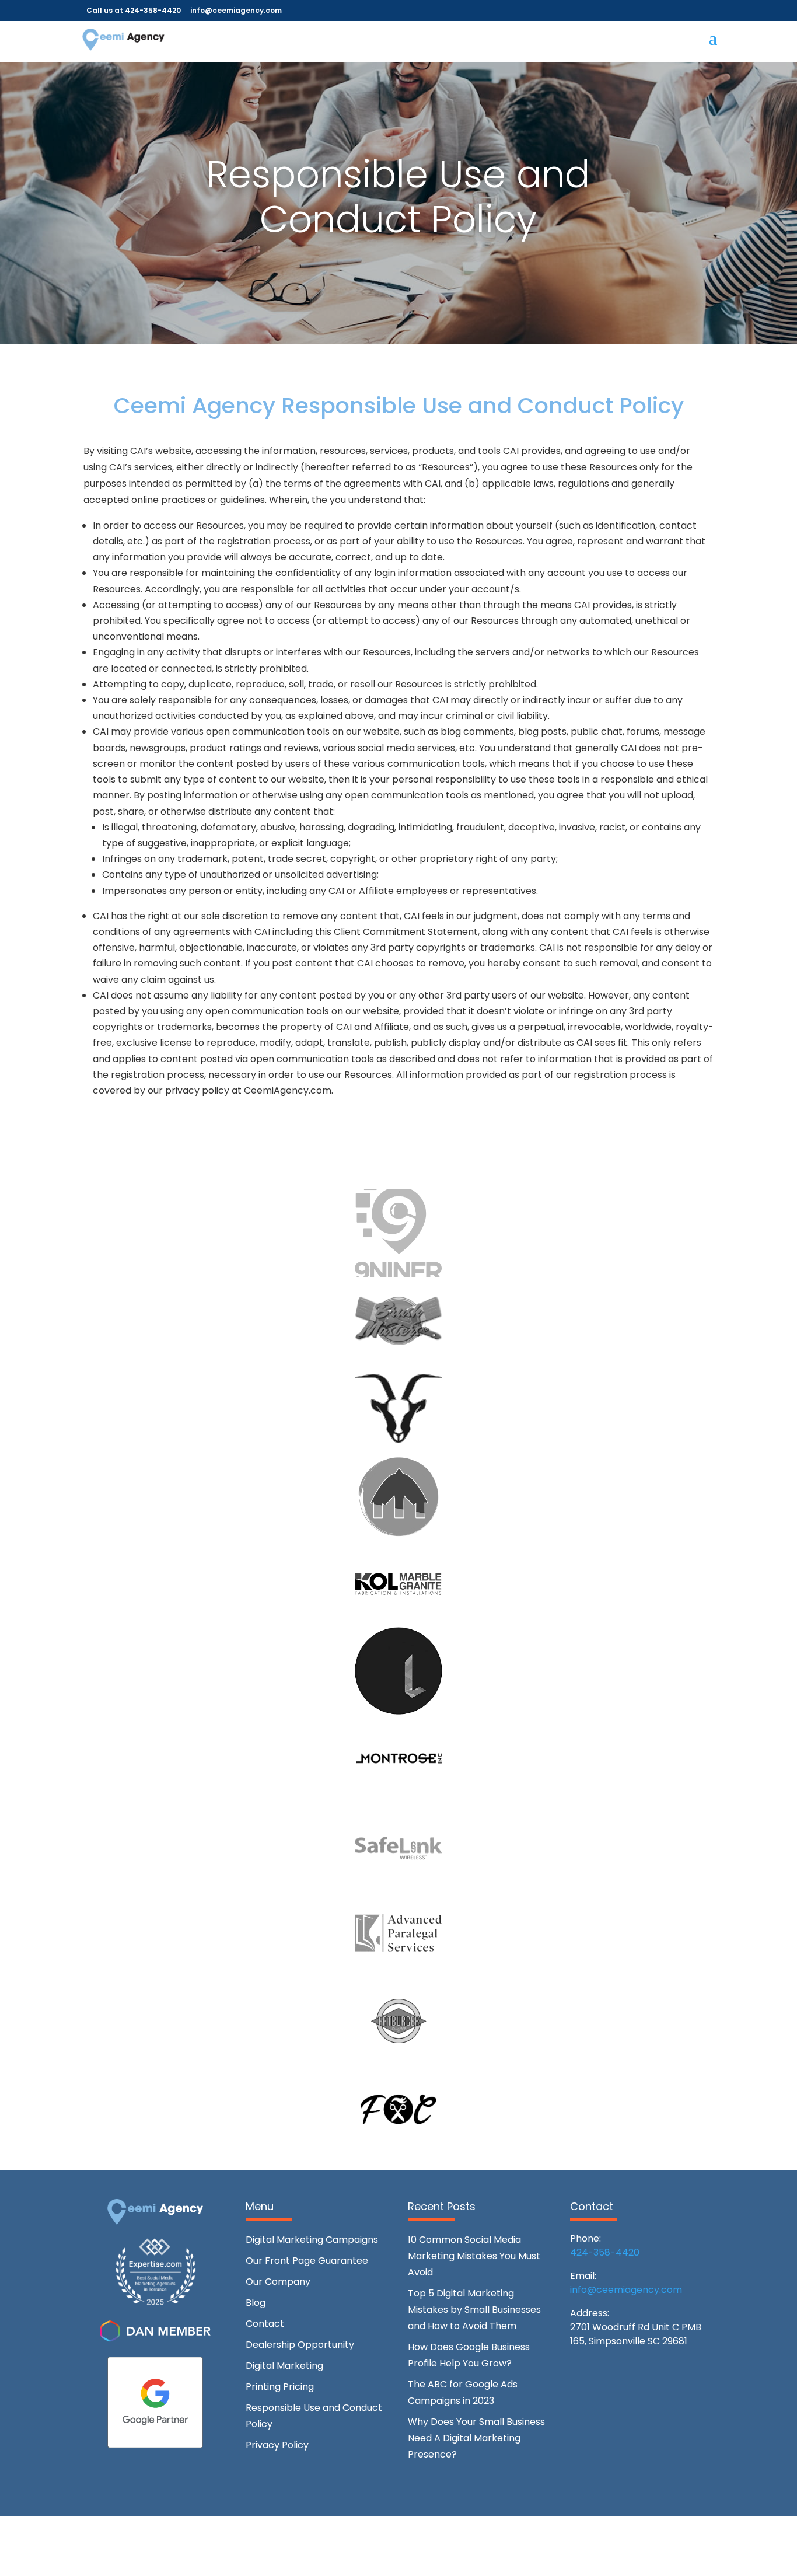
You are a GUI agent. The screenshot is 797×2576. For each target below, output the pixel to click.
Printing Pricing (280, 2387)
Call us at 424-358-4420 (134, 10)
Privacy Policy (277, 2445)
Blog (256, 2303)
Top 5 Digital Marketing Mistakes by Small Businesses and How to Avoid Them (474, 2310)
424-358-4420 (605, 2252)
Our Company (278, 2282)
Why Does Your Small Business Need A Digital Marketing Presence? (476, 2438)
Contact (265, 2324)
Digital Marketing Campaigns (312, 2240)
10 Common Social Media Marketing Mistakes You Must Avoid (474, 2256)
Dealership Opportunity (300, 2345)
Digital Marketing (284, 2366)
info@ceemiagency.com (626, 2290)
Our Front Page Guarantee (307, 2261)
